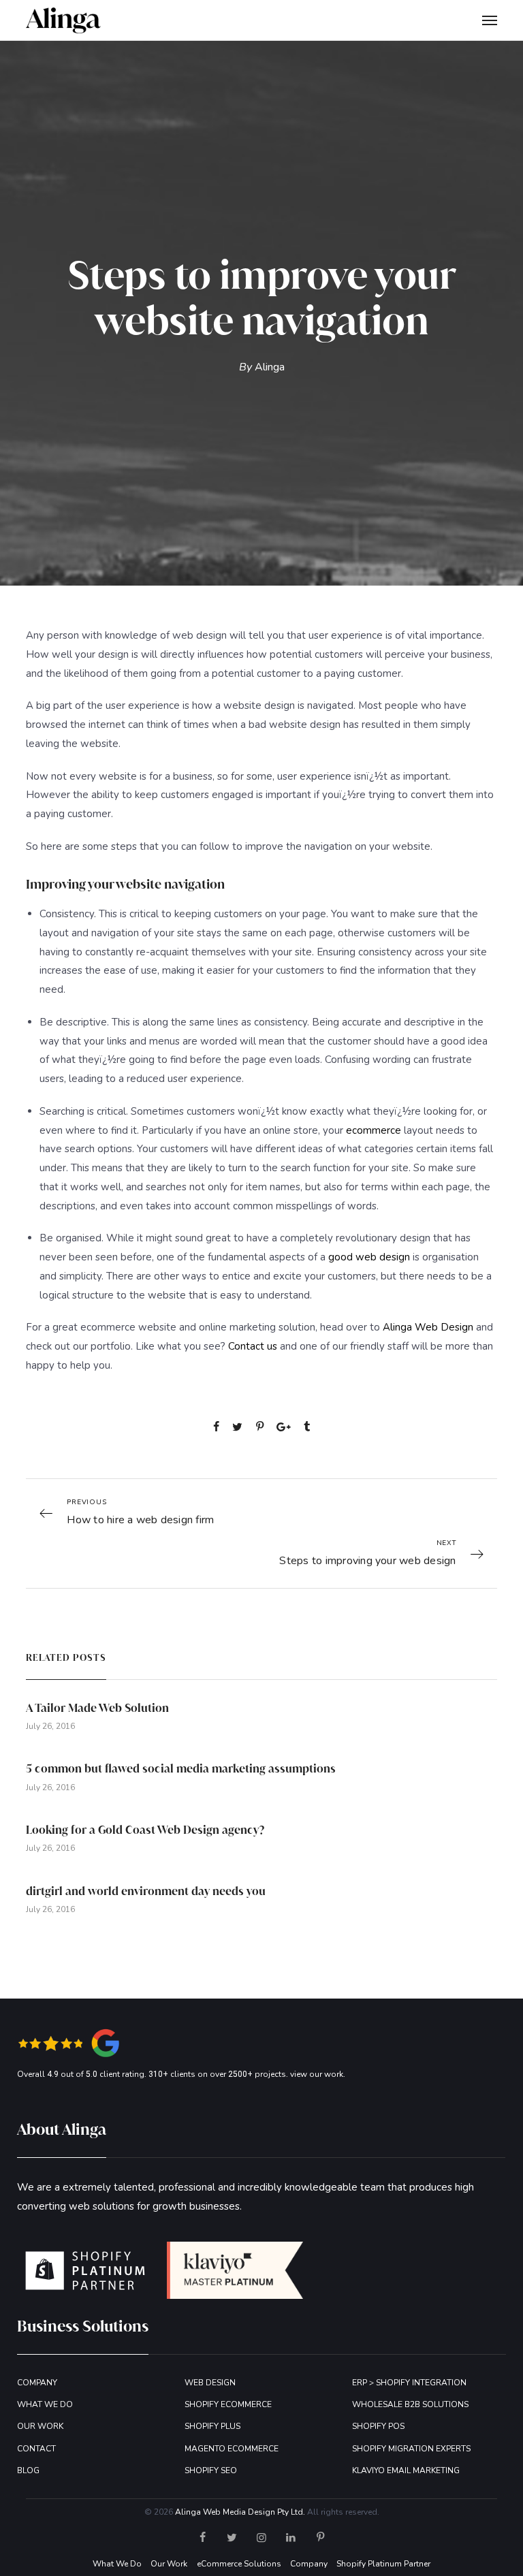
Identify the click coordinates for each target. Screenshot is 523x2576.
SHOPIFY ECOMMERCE (228, 2404)
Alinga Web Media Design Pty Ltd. (240, 2512)
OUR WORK (40, 2426)
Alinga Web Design (428, 1327)
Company (309, 2564)
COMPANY (37, 2383)
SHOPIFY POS (378, 2426)
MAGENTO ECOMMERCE (232, 2449)
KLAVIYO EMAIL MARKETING (406, 2470)
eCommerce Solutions (239, 2564)
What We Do (117, 2564)
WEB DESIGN (210, 2383)
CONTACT (36, 2449)
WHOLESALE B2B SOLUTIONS (410, 2404)
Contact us (253, 1346)
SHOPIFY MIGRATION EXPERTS (411, 2449)
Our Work (169, 2564)
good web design (369, 1257)
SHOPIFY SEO (211, 2470)
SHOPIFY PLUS (212, 2426)
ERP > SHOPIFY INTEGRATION (409, 2383)
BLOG (28, 2470)
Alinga (270, 367)
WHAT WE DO (45, 2404)
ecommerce (374, 1130)
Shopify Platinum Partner (383, 2564)
